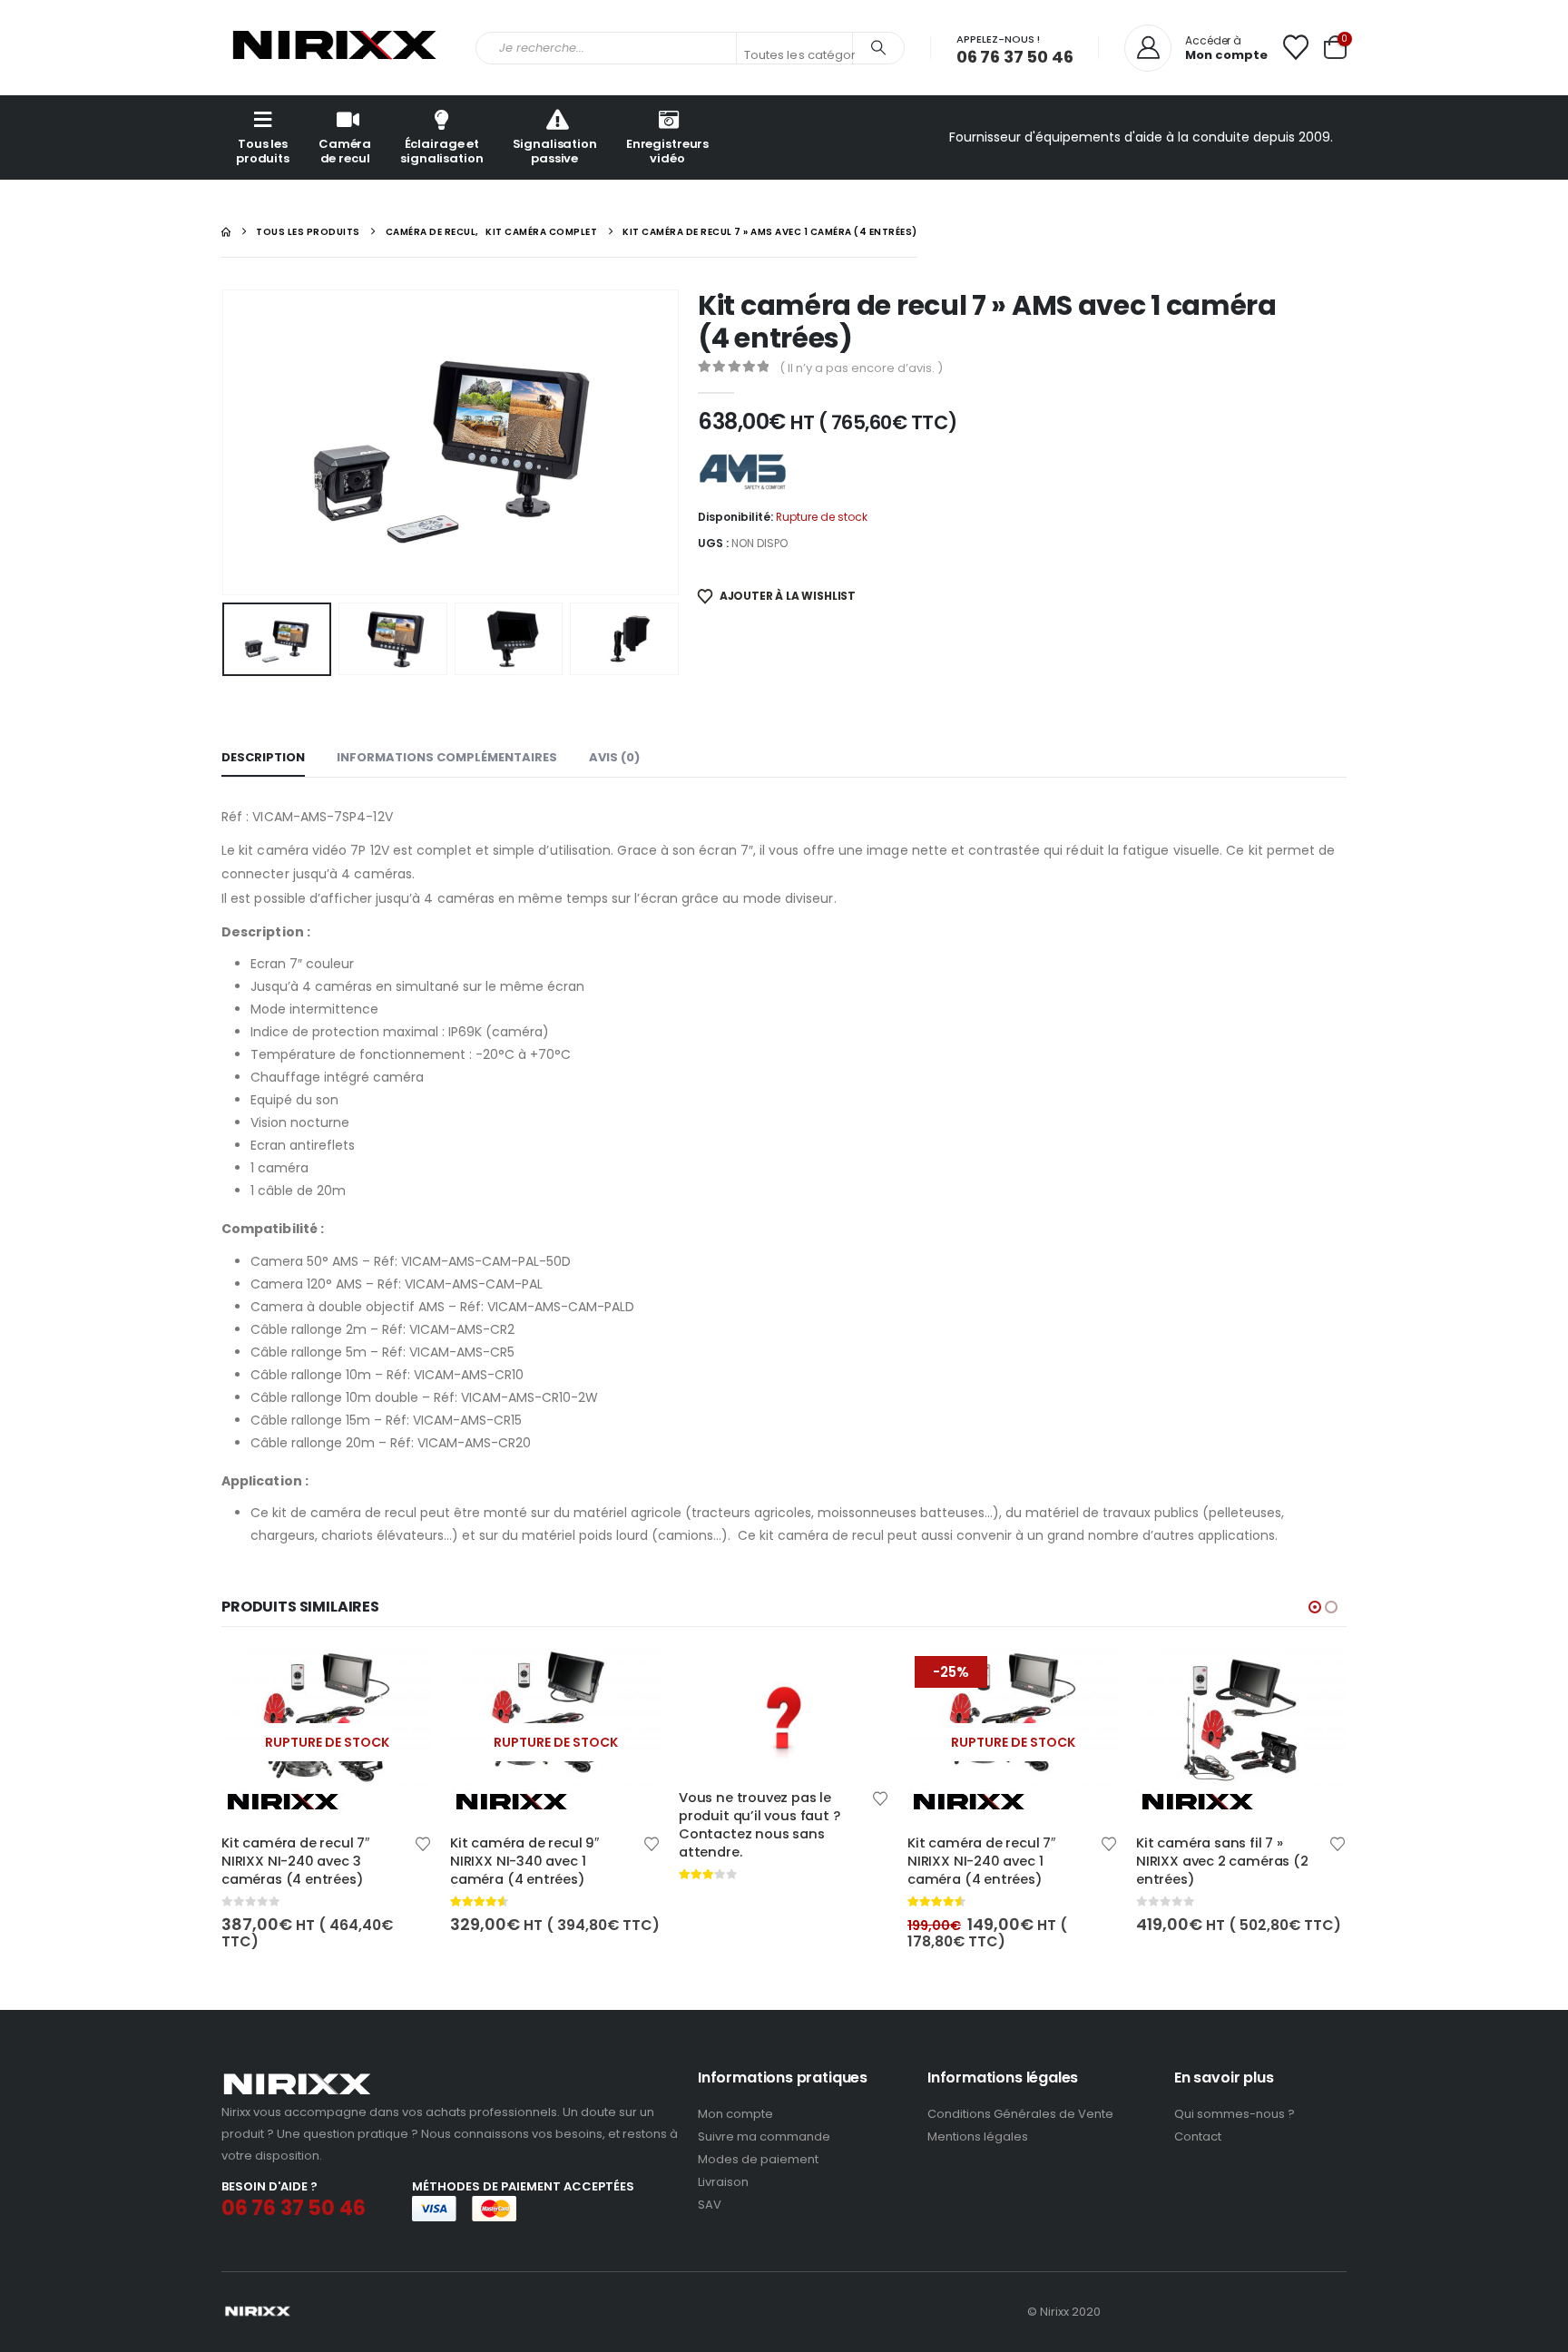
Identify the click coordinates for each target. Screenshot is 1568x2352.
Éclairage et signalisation (441, 151)
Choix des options (402, 1679)
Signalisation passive (555, 151)
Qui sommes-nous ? (1235, 2114)
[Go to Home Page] (226, 232)
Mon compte (735, 2114)
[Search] (878, 48)
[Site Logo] (335, 48)
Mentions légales (978, 2136)
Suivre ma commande (764, 2136)
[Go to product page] (555, 1719)
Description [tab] (263, 757)
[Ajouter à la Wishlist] (423, 1842)
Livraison (723, 2182)
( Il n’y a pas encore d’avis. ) (861, 368)
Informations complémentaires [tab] (447, 757)
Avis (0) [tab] (614, 757)
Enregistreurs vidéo (667, 151)
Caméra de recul (345, 151)
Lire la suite (631, 1679)
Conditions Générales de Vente (1020, 2114)
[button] (226, 442)
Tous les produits (263, 151)
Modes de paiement (758, 2159)
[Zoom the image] (297, 2078)
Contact (1198, 2136)
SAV (710, 2205)
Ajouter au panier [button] (1088, 1679)
